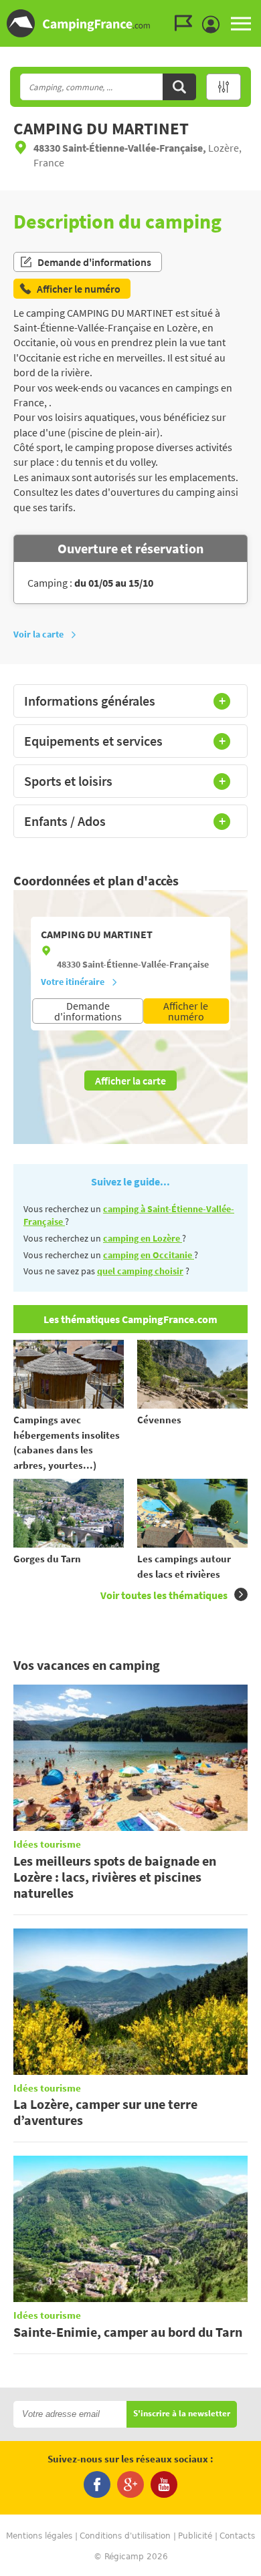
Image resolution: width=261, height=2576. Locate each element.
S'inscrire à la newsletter (182, 2414)
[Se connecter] (214, 25)
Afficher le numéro (186, 1011)
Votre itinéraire (73, 982)
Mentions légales (39, 2536)
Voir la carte (38, 634)
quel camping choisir (140, 1271)
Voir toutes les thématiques (164, 1595)
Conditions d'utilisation (125, 2536)
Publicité (195, 2536)
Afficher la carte (130, 1081)
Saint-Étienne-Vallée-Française (146, 964)
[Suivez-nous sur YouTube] (164, 2484)
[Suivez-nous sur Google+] (130, 2484)
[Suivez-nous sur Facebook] (97, 2484)
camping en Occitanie (149, 1255)
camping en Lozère (143, 1238)
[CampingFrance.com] (130, 23)
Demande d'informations (94, 262)
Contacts (237, 2536)
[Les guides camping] (187, 23)
